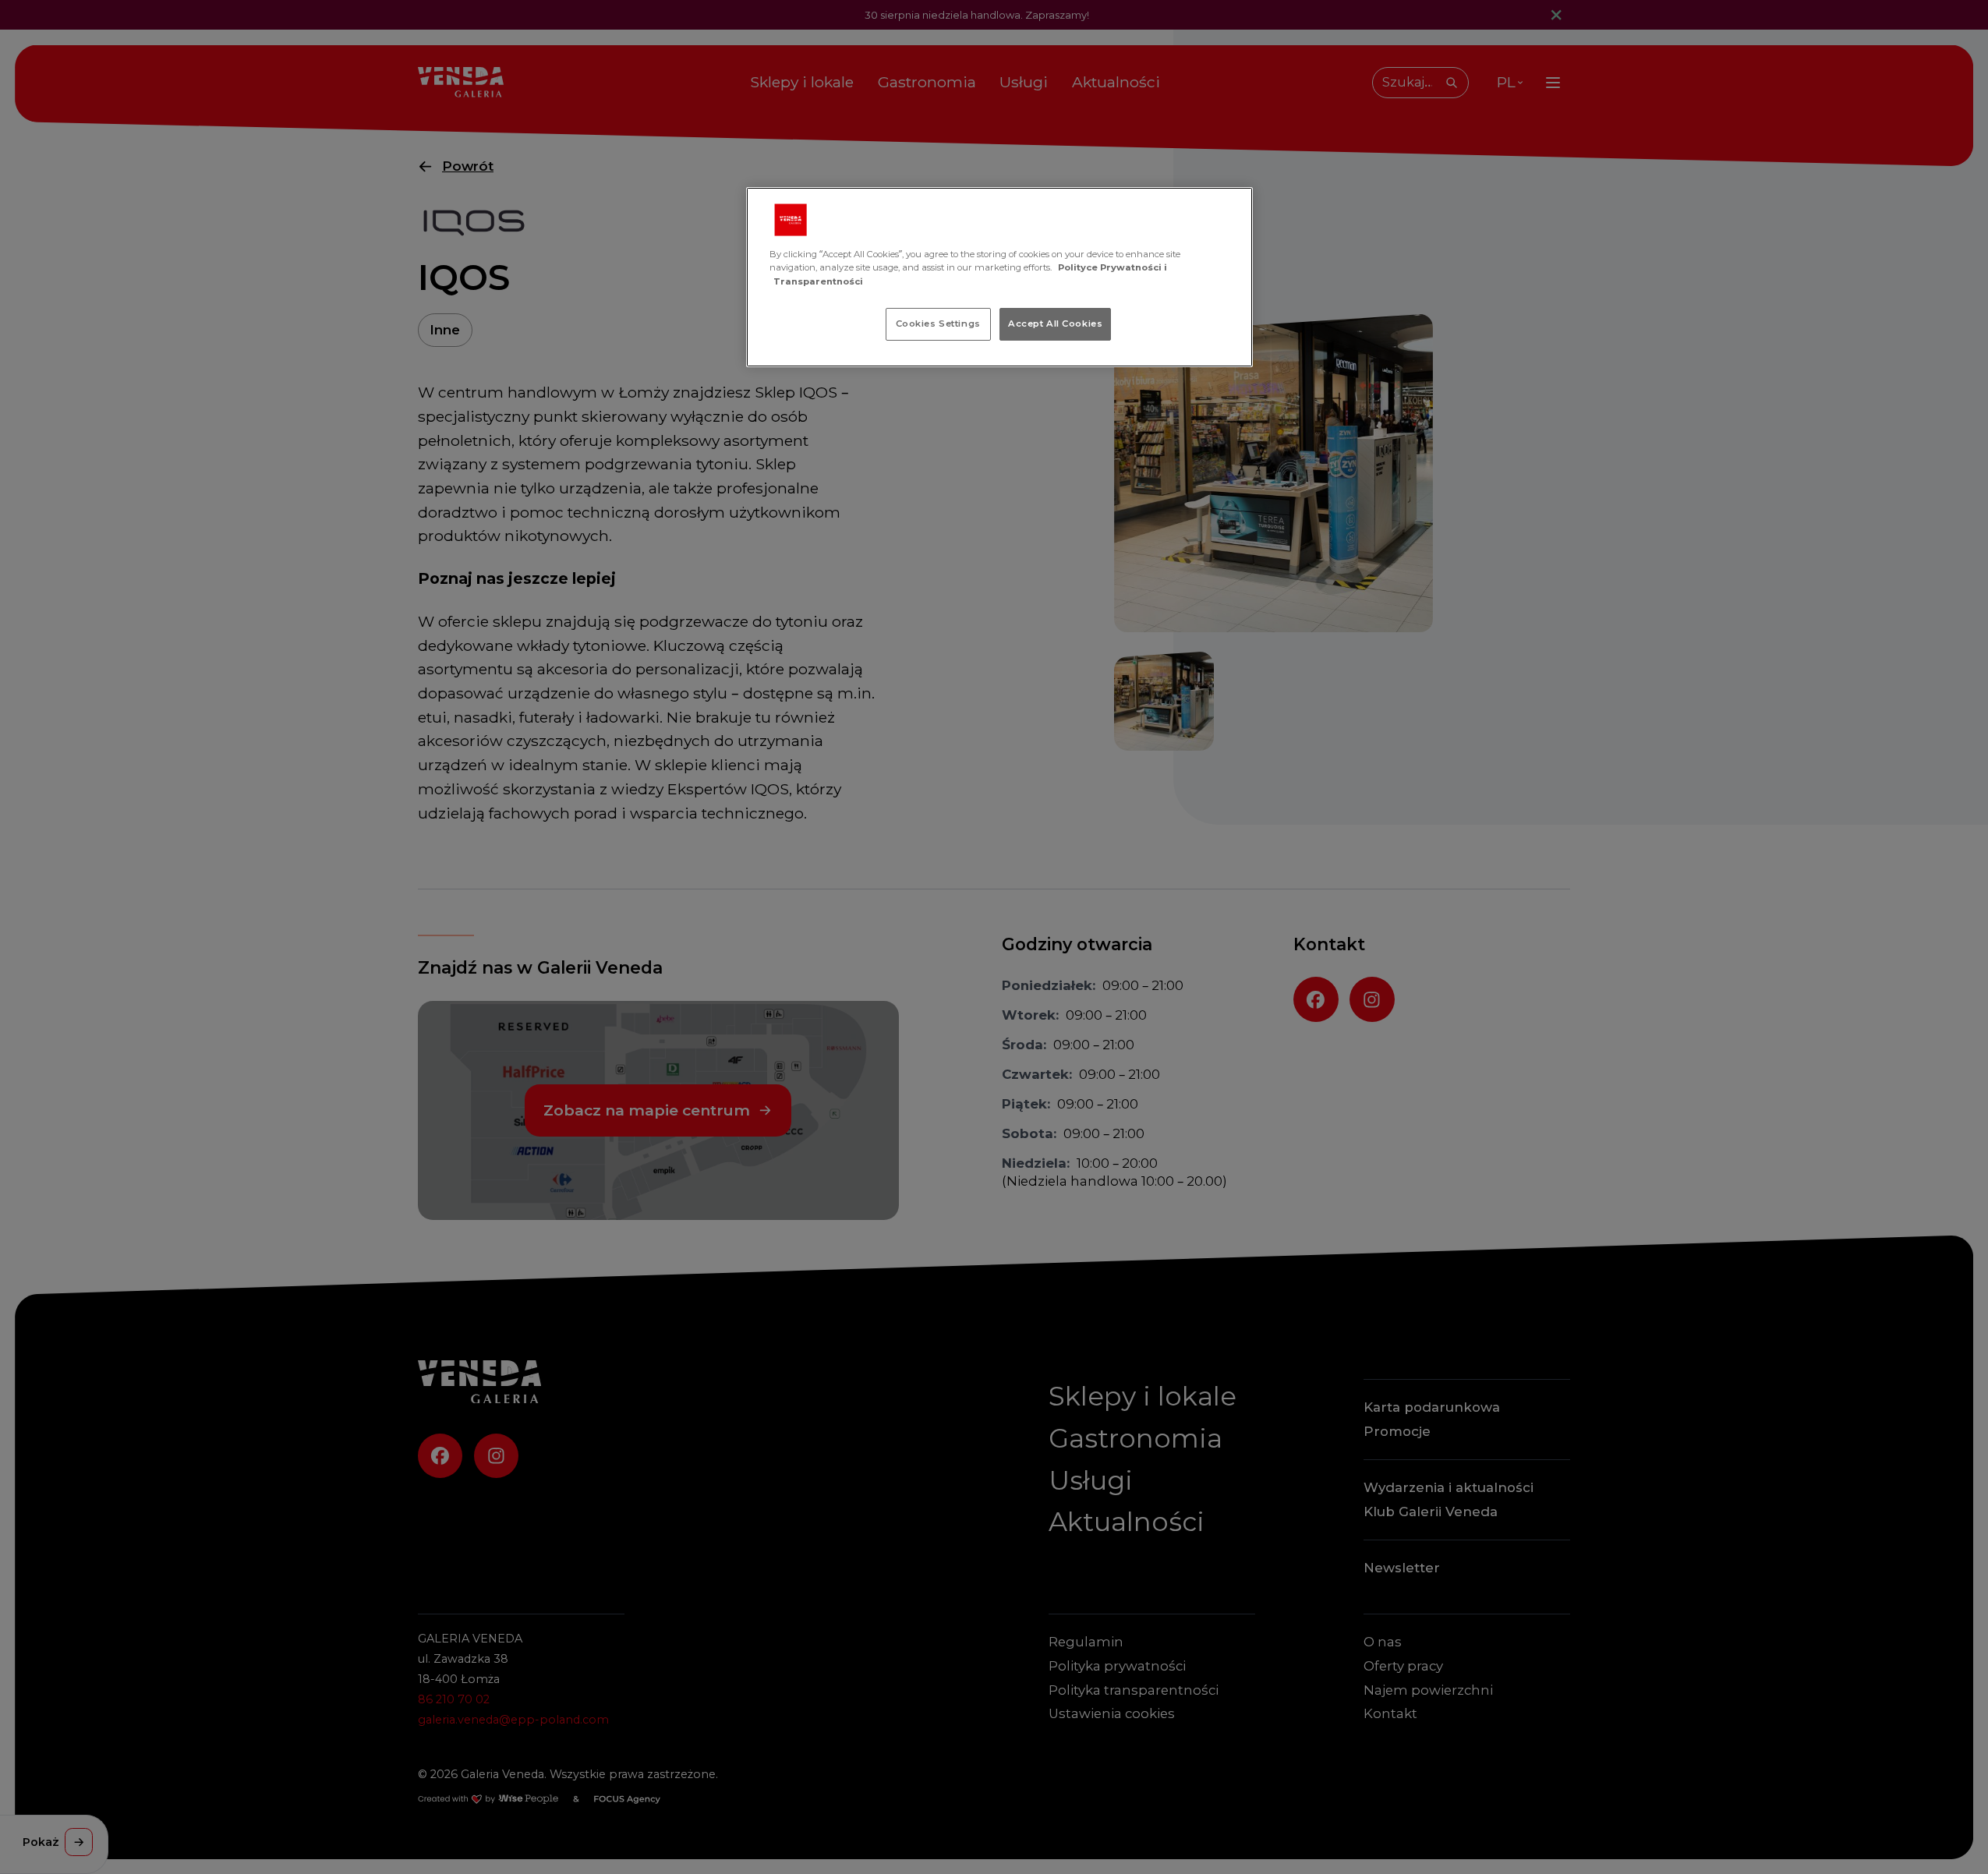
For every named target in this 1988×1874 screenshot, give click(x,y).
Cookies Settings (938, 324)
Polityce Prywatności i (1113, 267)
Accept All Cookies (1055, 324)
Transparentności (818, 281)
